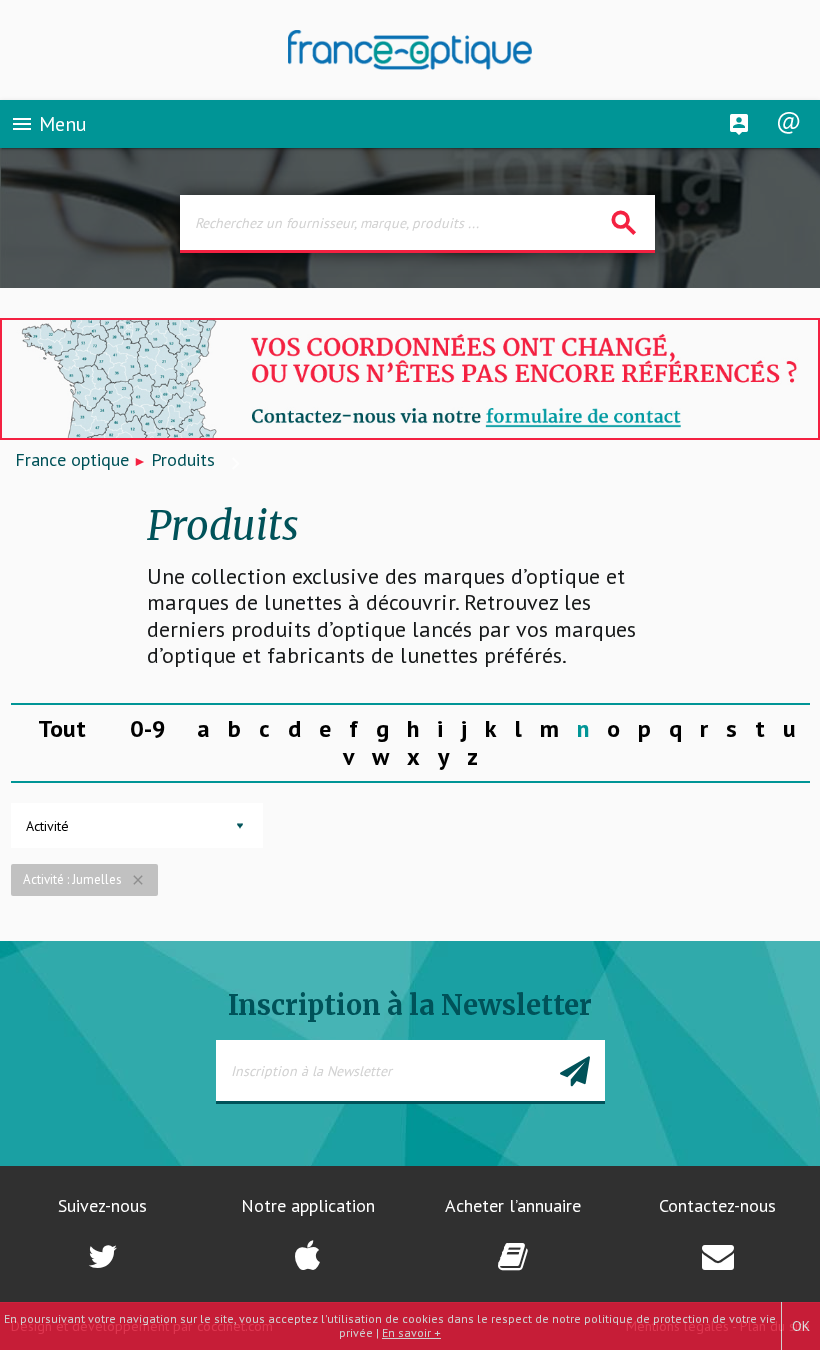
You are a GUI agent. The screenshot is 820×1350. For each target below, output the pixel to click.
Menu (48, 124)
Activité (47, 826)
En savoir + (411, 1332)
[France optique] (410, 50)
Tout (62, 728)
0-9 (148, 728)
